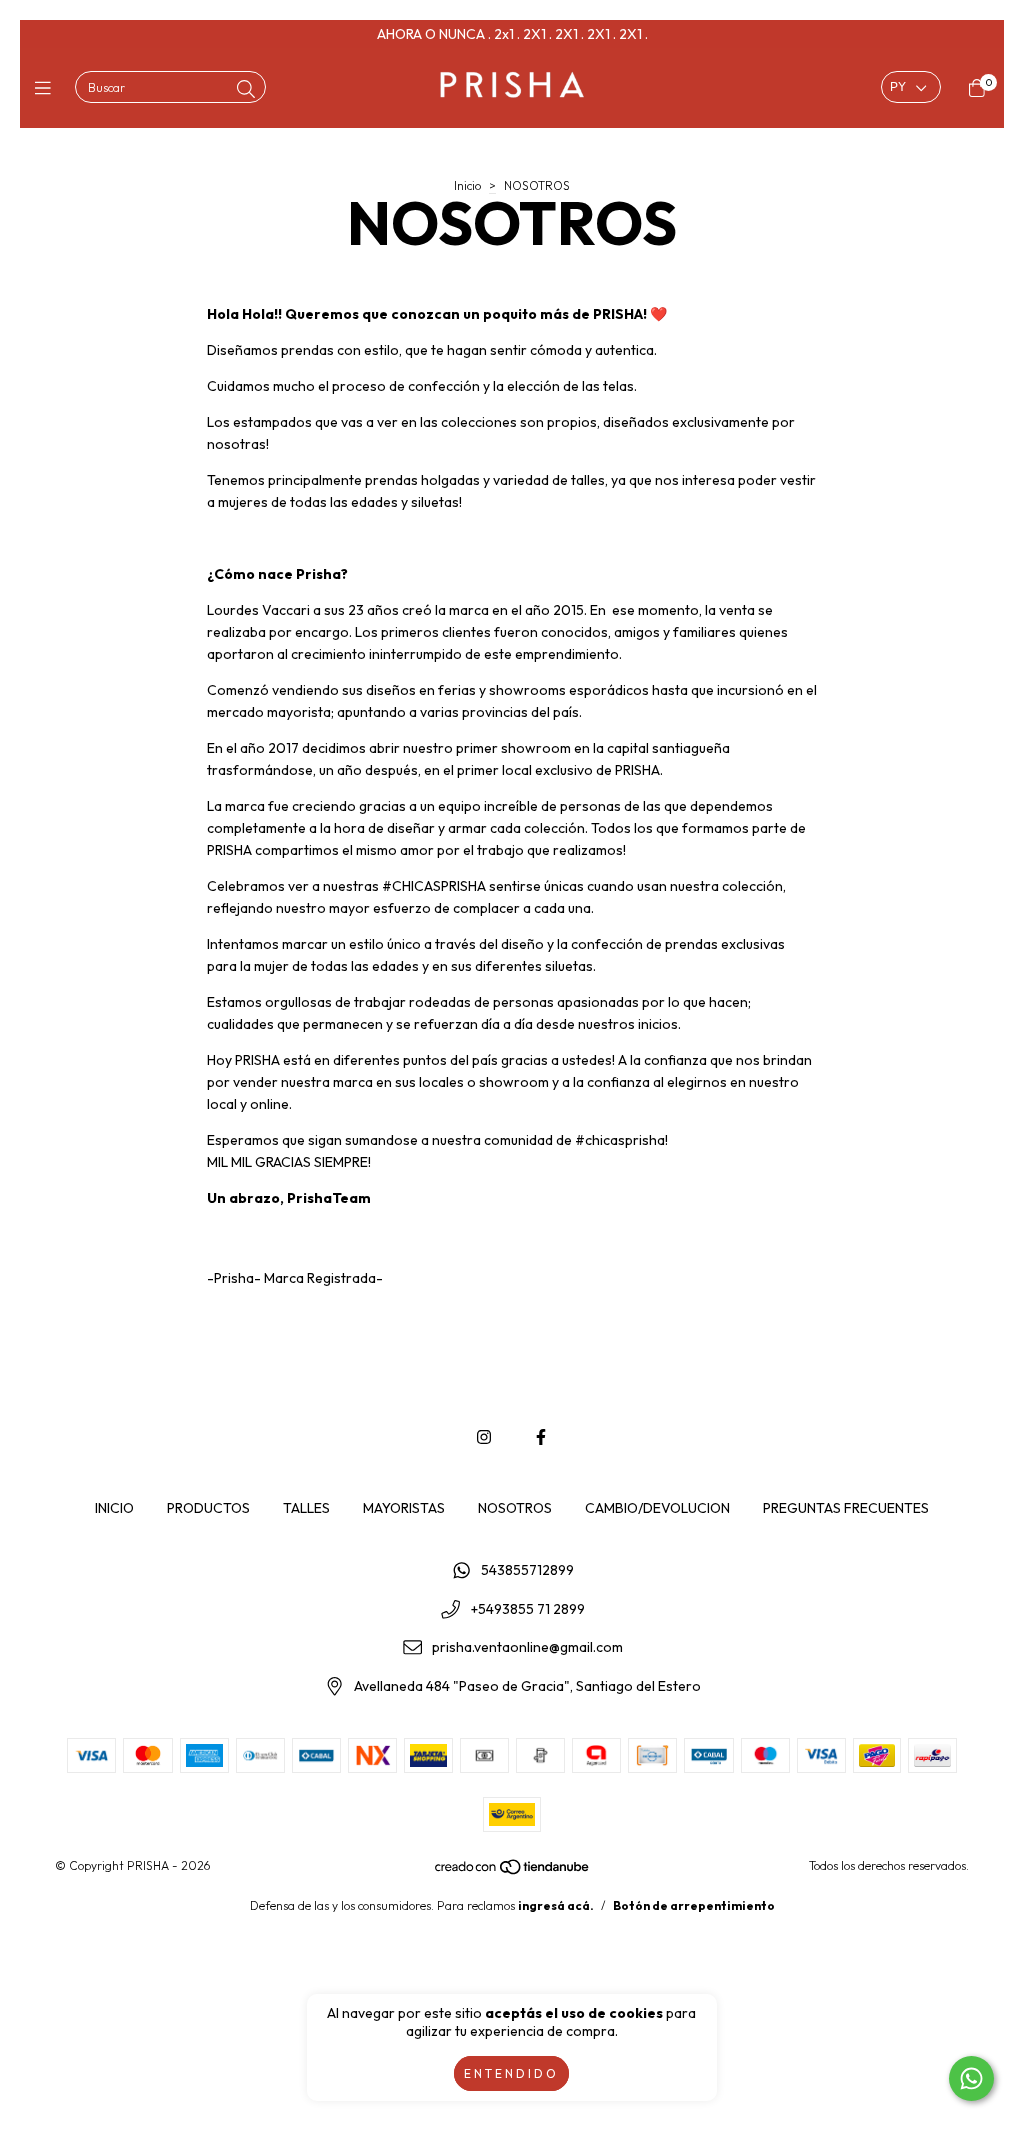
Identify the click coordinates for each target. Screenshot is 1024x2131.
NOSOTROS (515, 1508)
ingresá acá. (556, 1905)
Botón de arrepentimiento (694, 1905)
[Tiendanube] (513, 1870)
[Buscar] (246, 89)
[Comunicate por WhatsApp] (971, 2078)
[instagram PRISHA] (484, 1437)
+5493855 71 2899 (528, 1609)
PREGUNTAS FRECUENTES (846, 1508)
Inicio (467, 185)
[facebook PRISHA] (541, 1437)
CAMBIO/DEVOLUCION (657, 1508)
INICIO (114, 1508)
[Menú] (47, 88)
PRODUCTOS (208, 1508)
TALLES (306, 1508)
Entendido (511, 2073)
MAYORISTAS (404, 1508)
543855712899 (527, 1570)
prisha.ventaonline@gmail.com (527, 1648)
